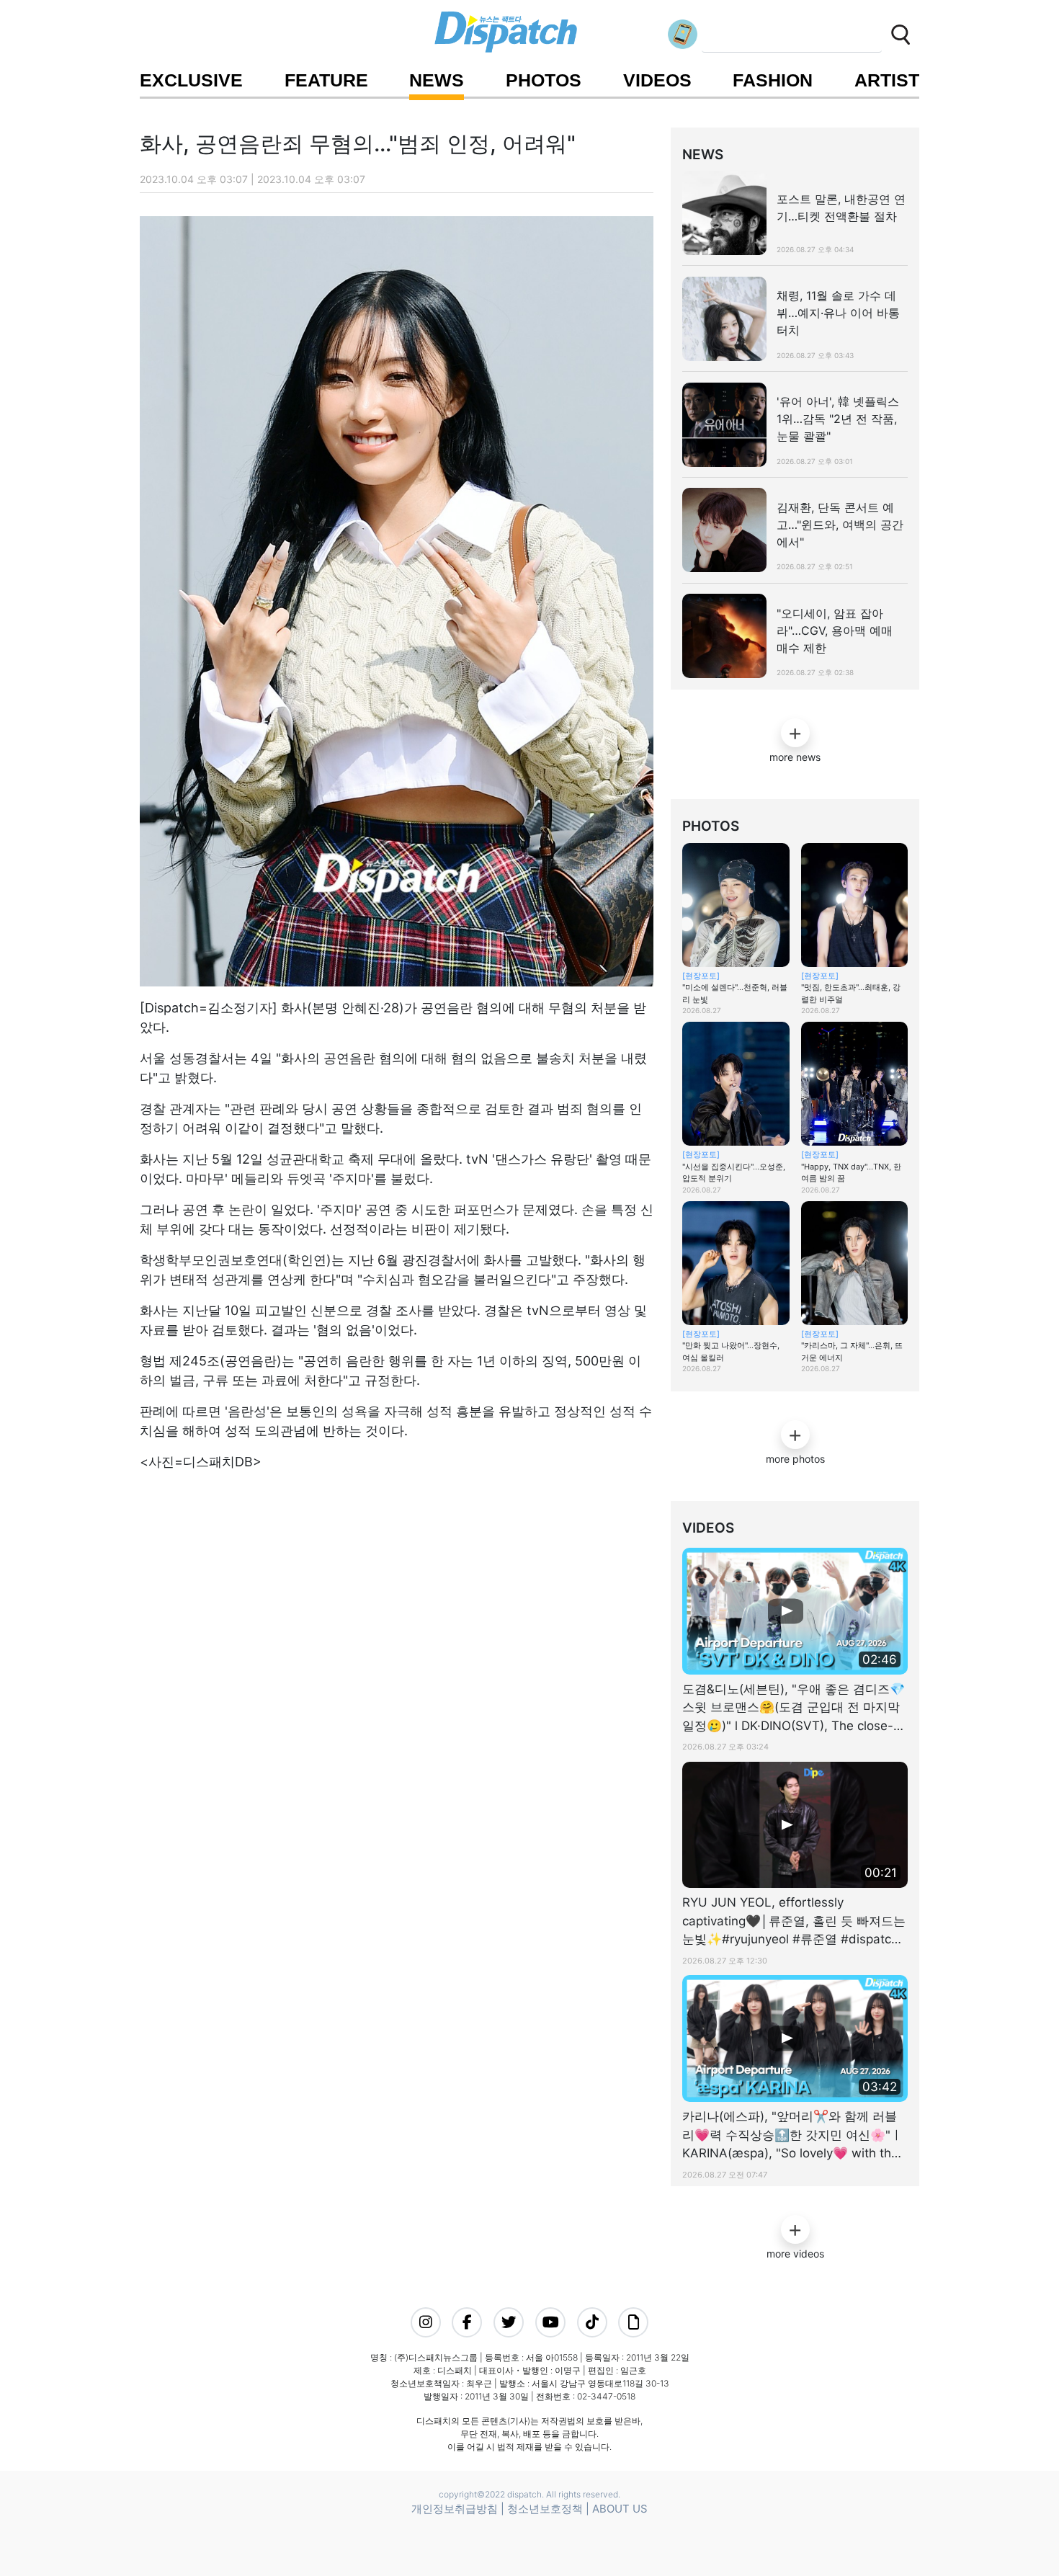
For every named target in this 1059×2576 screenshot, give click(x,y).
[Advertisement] (392, 1573)
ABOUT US (620, 2509)
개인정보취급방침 (455, 2509)
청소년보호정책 (545, 2509)
